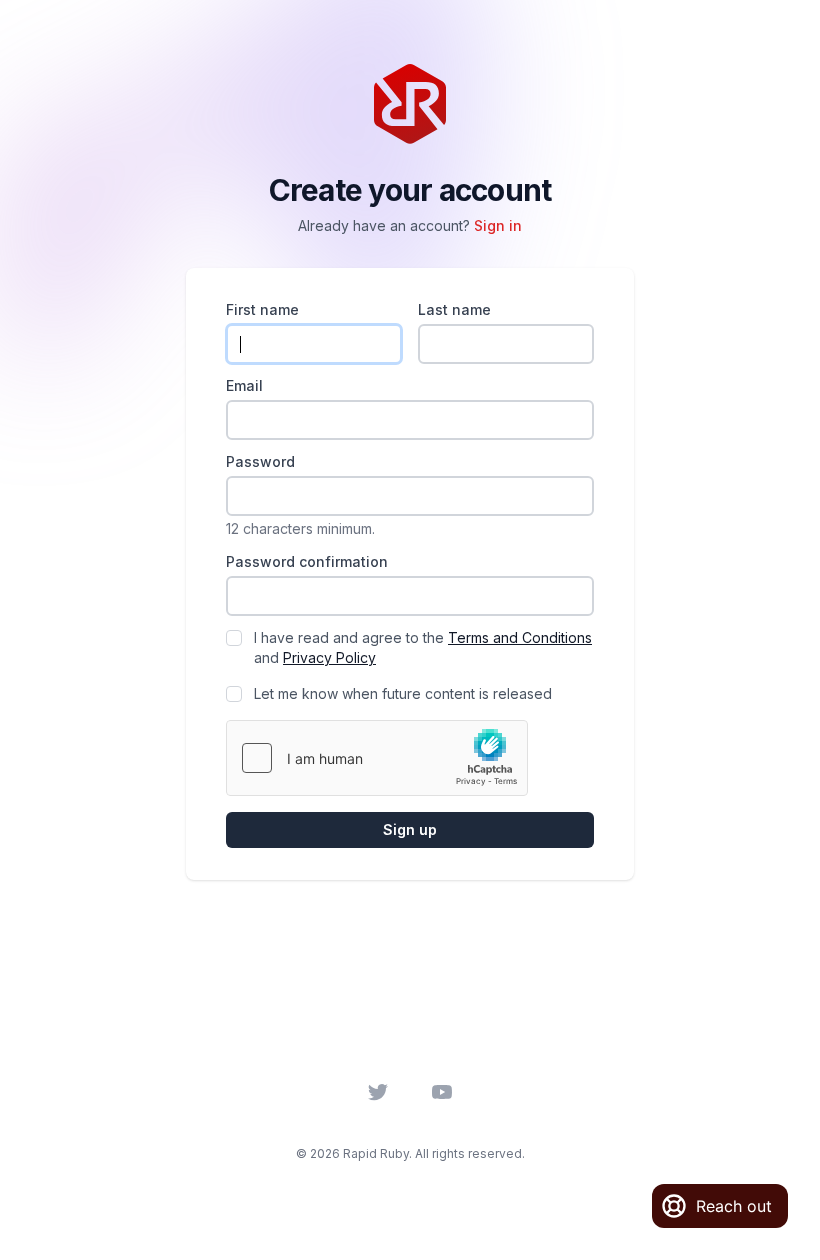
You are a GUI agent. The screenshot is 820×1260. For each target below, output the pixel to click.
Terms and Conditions (520, 637)
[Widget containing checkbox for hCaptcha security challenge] (377, 758)
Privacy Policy (329, 657)
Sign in (498, 225)
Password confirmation (307, 561)
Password (260, 461)
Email (244, 385)
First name (262, 309)
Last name (454, 309)
